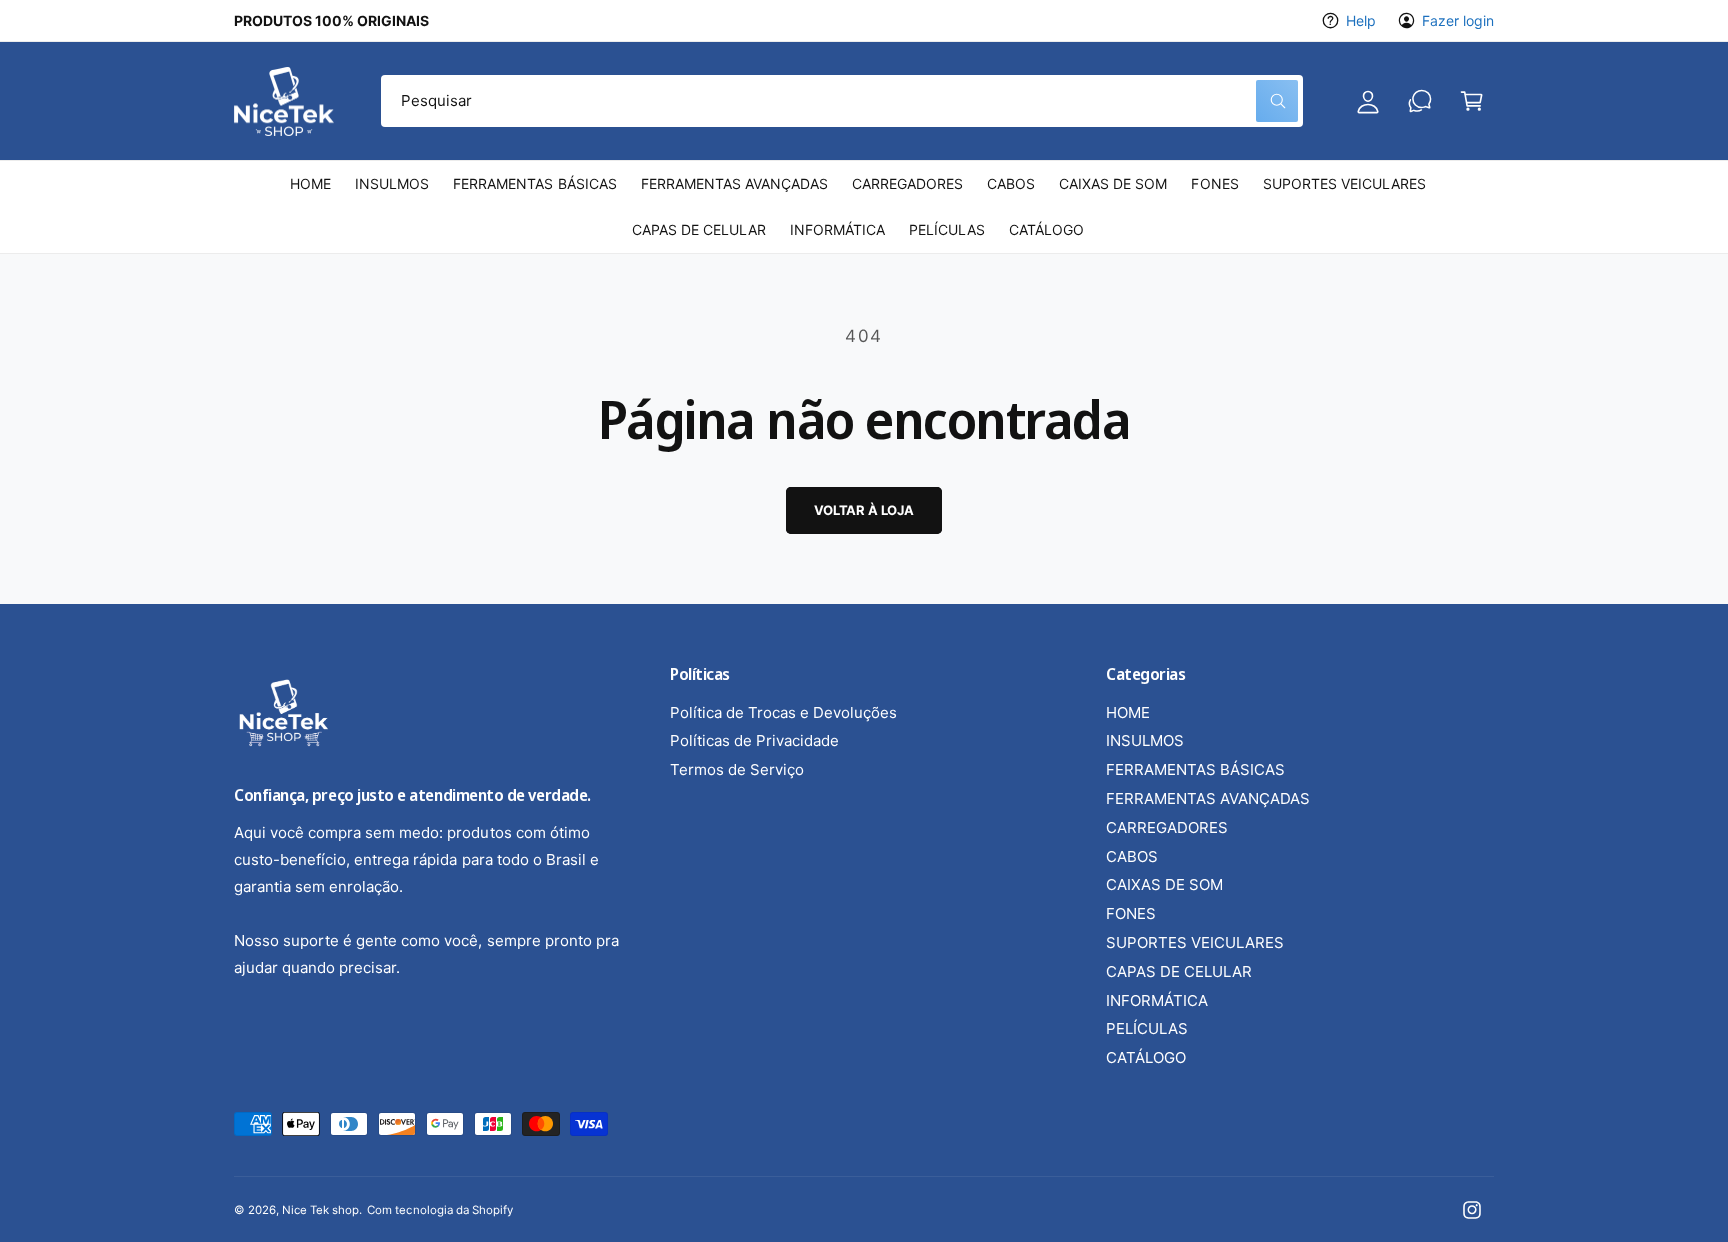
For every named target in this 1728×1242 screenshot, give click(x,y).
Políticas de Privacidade (754, 740)
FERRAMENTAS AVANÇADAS (1208, 798)
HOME (1128, 712)
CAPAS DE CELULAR (1179, 971)
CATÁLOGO (1146, 1057)
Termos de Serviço (737, 769)
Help (1361, 20)
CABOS (1132, 856)
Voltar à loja (863, 510)
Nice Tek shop (320, 1210)
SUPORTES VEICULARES (1195, 942)
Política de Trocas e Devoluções (784, 712)
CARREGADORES (1167, 827)
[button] (1472, 101)
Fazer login (1458, 20)
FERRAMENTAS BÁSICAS (1195, 769)
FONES (1131, 913)
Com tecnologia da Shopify (439, 1210)
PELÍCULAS (1147, 1028)
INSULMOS (1145, 740)
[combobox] (842, 101)
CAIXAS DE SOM (1164, 884)
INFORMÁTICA (1157, 1000)
